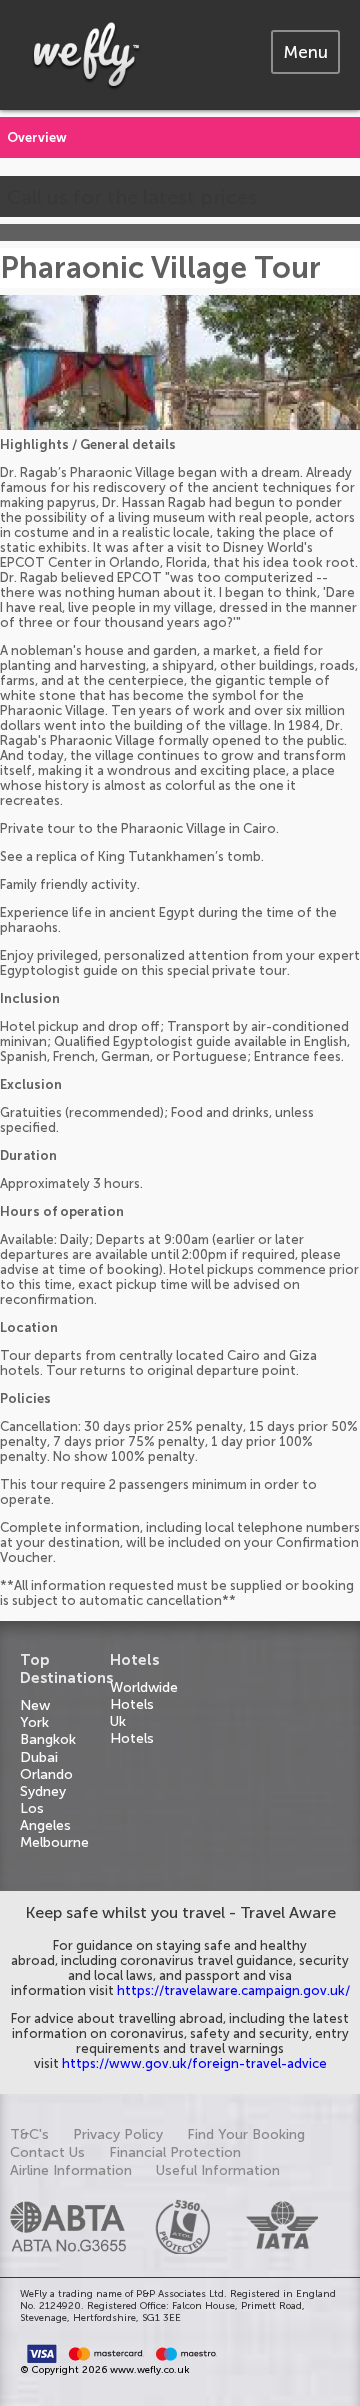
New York (35, 1714)
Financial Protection (175, 2152)
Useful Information (218, 2170)
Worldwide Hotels (144, 1696)
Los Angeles (45, 1817)
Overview (37, 137)
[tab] (305, 52)
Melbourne (54, 1842)
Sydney (43, 1791)
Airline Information (71, 2170)
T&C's (29, 2134)
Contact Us (47, 2152)
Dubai (39, 1757)
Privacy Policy (118, 2134)
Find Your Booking (246, 2134)
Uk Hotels (132, 1730)
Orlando (46, 1774)
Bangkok (48, 1739)
